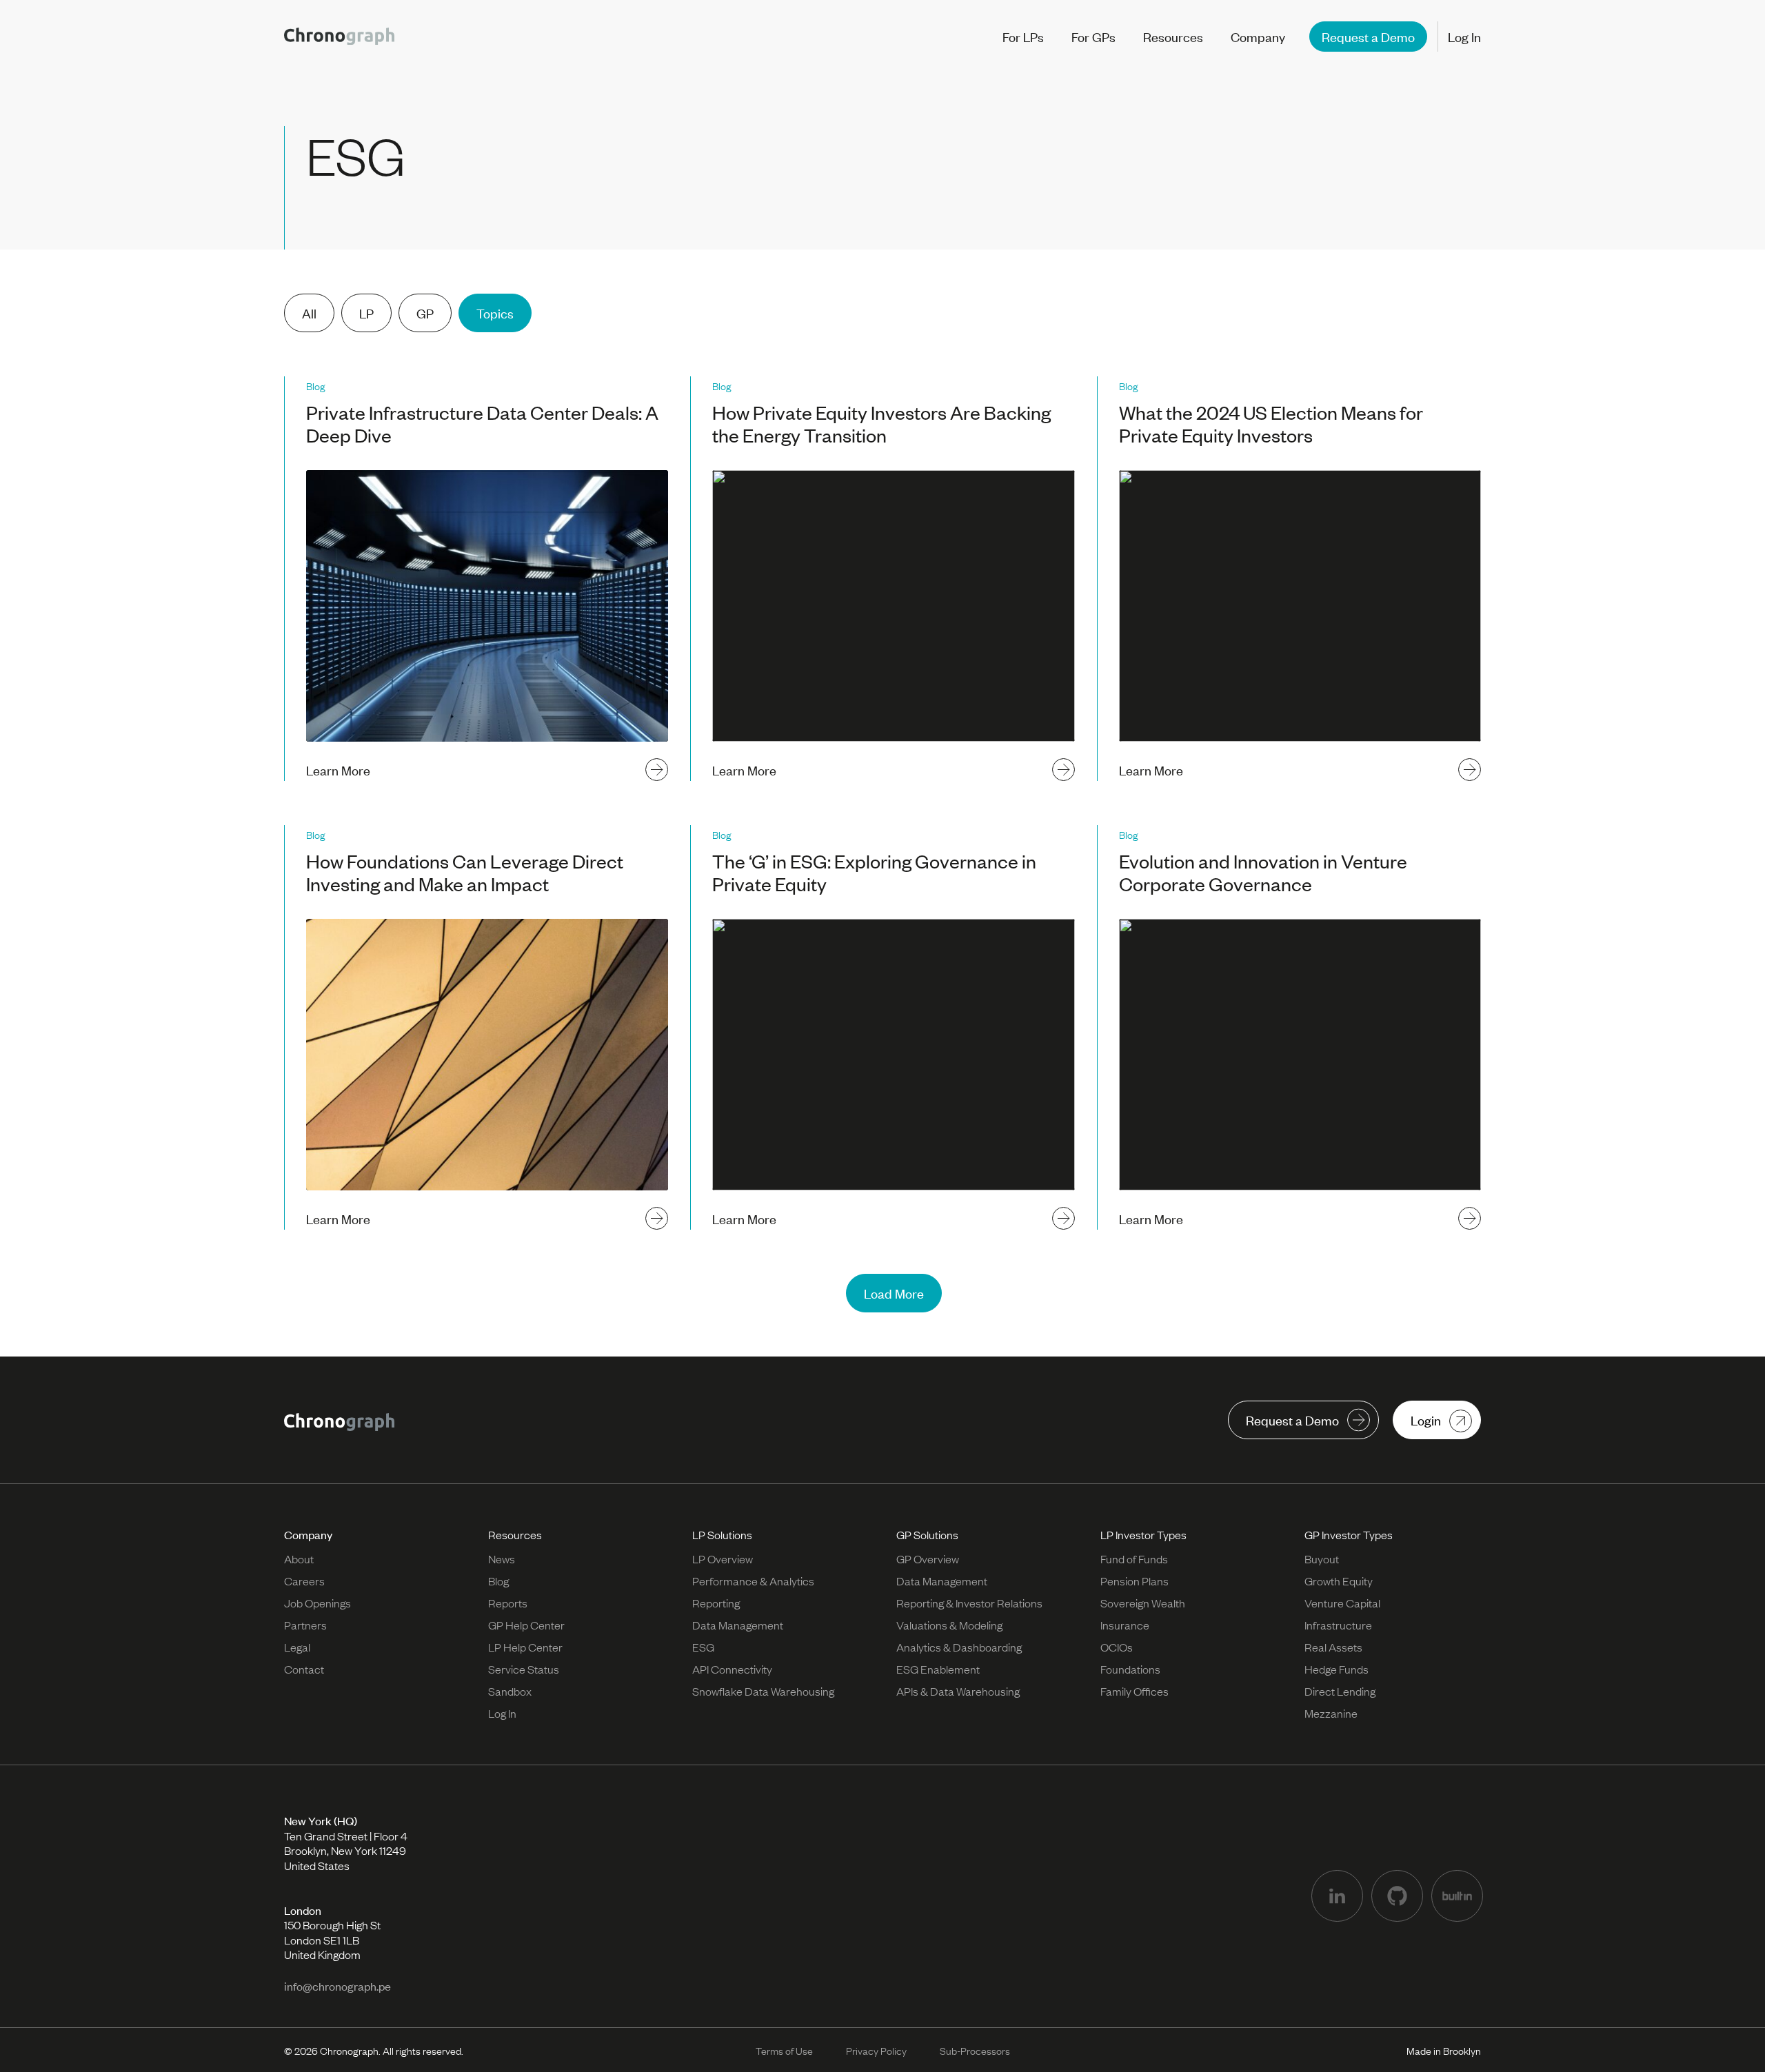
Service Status (524, 1669)
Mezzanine (1331, 1713)
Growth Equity (1339, 1581)
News (502, 1558)
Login (1426, 1420)
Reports (508, 1603)
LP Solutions (722, 1534)
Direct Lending (1340, 1691)
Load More (894, 1293)
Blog (498, 1581)
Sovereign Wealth (1143, 1603)
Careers (304, 1581)
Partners (305, 1625)
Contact (304, 1669)
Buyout (1322, 1558)
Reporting (716, 1603)
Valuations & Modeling (949, 1625)
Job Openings (317, 1603)
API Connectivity (732, 1669)
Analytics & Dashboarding (959, 1647)
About (299, 1558)
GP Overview (928, 1558)
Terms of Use (784, 2050)
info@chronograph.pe (337, 1986)
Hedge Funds (1337, 1669)
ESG (703, 1647)
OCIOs (1117, 1647)
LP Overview (723, 1558)
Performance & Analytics (753, 1581)
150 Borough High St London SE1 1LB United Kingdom (332, 1932)
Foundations (1130, 1669)
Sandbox (510, 1691)
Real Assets (1333, 1647)
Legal (297, 1647)
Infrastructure (1338, 1625)
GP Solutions (927, 1534)
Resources (515, 1534)
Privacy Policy (876, 2050)
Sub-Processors (975, 2050)
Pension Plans (1134, 1581)
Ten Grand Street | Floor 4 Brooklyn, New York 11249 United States (346, 1843)
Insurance (1125, 1625)
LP (366, 313)
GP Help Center (526, 1625)
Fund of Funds (1134, 1558)
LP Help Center (525, 1647)
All (309, 313)
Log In (1464, 37)
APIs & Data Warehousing (958, 1691)
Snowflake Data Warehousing (763, 1691)
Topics (495, 313)
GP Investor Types (1349, 1534)
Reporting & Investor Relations (969, 1603)
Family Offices (1134, 1691)
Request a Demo (1368, 36)
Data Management (738, 1625)
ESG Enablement (938, 1669)
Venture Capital (1342, 1603)
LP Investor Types (1143, 1534)
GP (425, 313)
